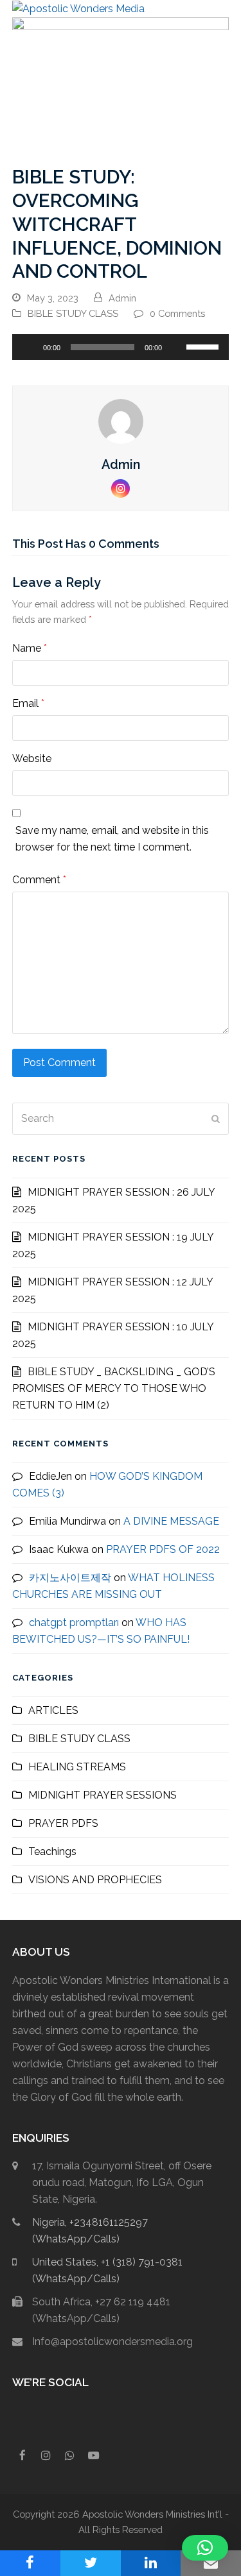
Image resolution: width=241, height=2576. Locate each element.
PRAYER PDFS (63, 1823)
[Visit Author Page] (121, 420)
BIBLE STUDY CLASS (73, 313)
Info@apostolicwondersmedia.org (112, 2342)
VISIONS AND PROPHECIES (95, 1880)
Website (32, 758)
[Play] (29, 347)
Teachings (52, 1851)
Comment (39, 880)
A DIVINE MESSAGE (171, 1521)
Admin (122, 298)
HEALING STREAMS (77, 1767)
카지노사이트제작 (70, 1578)
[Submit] (216, 1119)
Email (28, 703)
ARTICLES (53, 1710)
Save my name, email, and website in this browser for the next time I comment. (112, 839)
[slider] (204, 346)
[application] (121, 347)
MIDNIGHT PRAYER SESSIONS (103, 1795)
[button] (222, 9)
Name (30, 648)
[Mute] (176, 347)
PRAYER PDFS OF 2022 (163, 1549)
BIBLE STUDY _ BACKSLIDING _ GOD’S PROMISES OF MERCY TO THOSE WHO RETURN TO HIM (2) (114, 1388)
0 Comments (177, 313)
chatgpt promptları (74, 1623)
